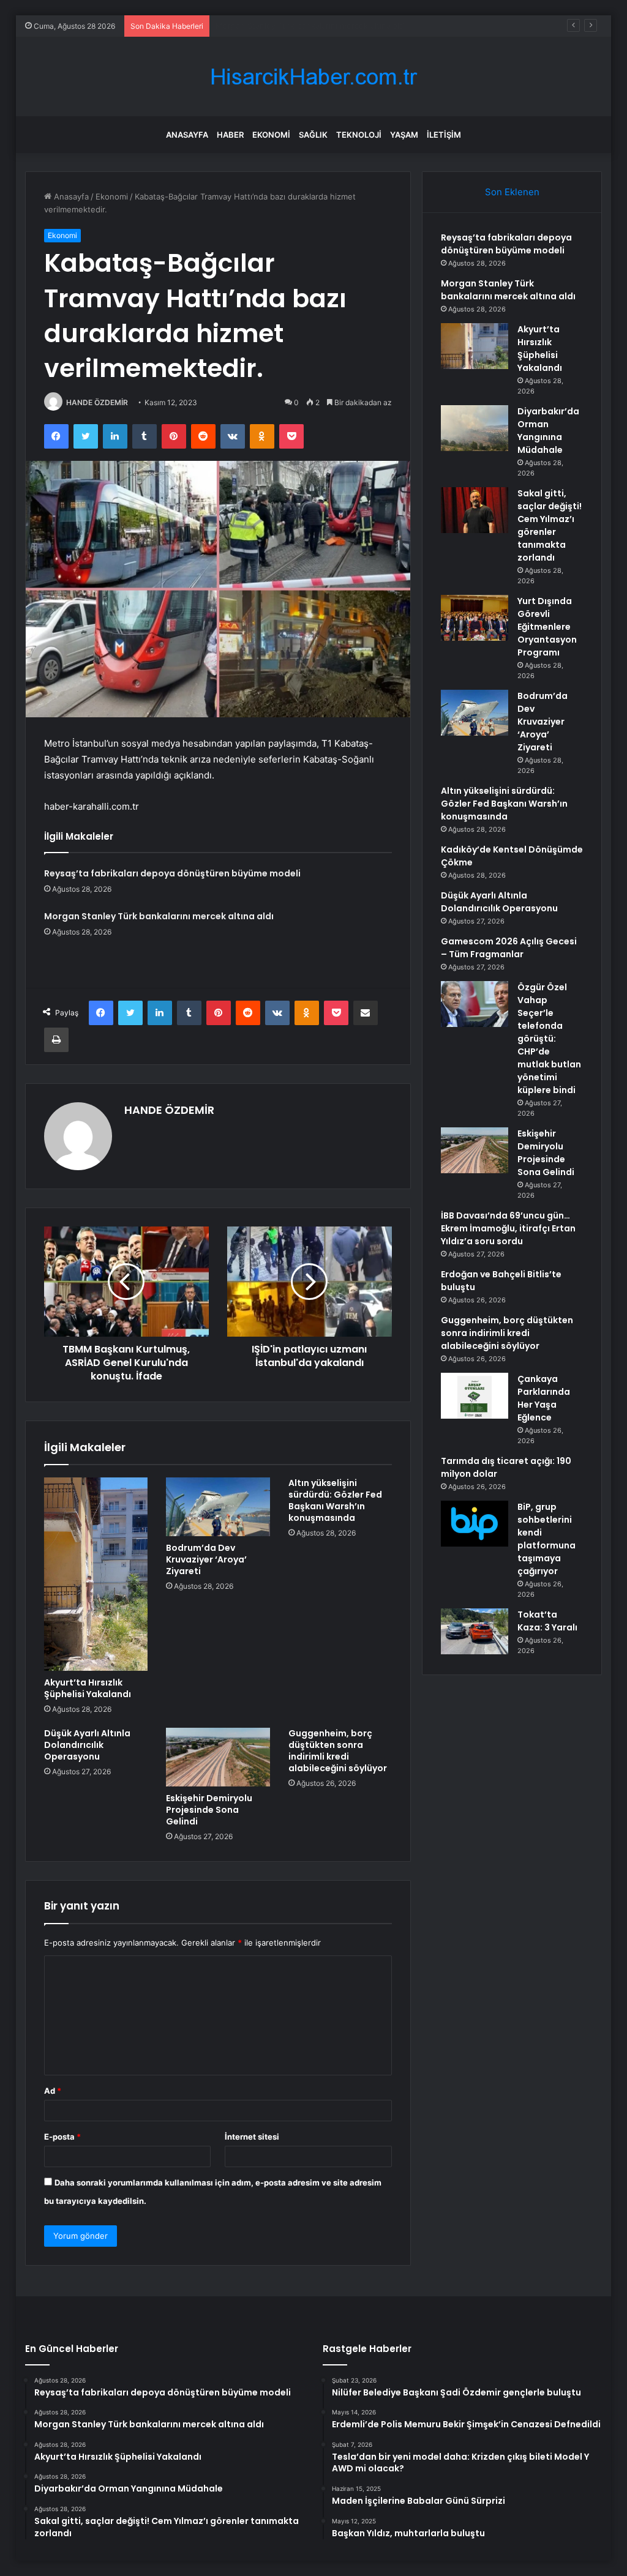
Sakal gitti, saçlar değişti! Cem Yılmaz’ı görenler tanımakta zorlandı (550, 525)
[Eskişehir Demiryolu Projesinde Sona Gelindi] (218, 1757)
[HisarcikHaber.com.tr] (313, 77)
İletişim (444, 135)
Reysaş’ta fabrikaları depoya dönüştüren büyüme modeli (172, 873)
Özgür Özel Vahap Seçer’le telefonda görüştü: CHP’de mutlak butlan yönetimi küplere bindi (549, 1039)
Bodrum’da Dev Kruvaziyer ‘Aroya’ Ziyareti (206, 1559)
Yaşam (404, 135)
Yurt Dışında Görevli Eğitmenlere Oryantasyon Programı (547, 627)
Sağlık (313, 135)
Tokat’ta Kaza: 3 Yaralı (547, 1621)
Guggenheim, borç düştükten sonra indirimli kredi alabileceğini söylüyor (338, 1751)
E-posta (62, 2137)
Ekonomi (271, 135)
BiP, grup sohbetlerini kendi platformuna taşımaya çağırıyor (546, 1539)
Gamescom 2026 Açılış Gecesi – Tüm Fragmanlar (509, 948)
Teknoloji (359, 135)
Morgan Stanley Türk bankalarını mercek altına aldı (159, 916)
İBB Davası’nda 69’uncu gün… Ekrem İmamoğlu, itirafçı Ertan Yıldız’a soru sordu (508, 1228)
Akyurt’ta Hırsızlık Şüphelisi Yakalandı (286, 26)
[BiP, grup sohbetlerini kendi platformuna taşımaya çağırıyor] (475, 1524)
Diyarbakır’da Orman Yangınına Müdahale (548, 431)
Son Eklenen (512, 192)
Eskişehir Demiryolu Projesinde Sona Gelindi (209, 1810)
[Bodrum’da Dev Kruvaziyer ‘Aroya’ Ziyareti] (218, 1507)
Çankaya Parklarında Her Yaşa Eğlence (544, 1398)
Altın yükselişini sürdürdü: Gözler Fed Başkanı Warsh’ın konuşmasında (335, 1500)
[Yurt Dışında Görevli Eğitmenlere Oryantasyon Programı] (475, 618)
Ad (53, 2091)
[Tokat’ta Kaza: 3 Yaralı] (475, 1631)
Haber (230, 135)
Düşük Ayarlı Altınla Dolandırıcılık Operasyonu (87, 1745)
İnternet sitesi (252, 2137)
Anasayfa (187, 135)
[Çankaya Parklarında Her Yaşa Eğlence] (475, 1396)
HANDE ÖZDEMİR (97, 402)
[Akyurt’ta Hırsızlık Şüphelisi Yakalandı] (96, 1574)
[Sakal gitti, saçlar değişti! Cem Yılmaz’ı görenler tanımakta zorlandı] (475, 510)
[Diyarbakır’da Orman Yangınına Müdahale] (475, 428)
